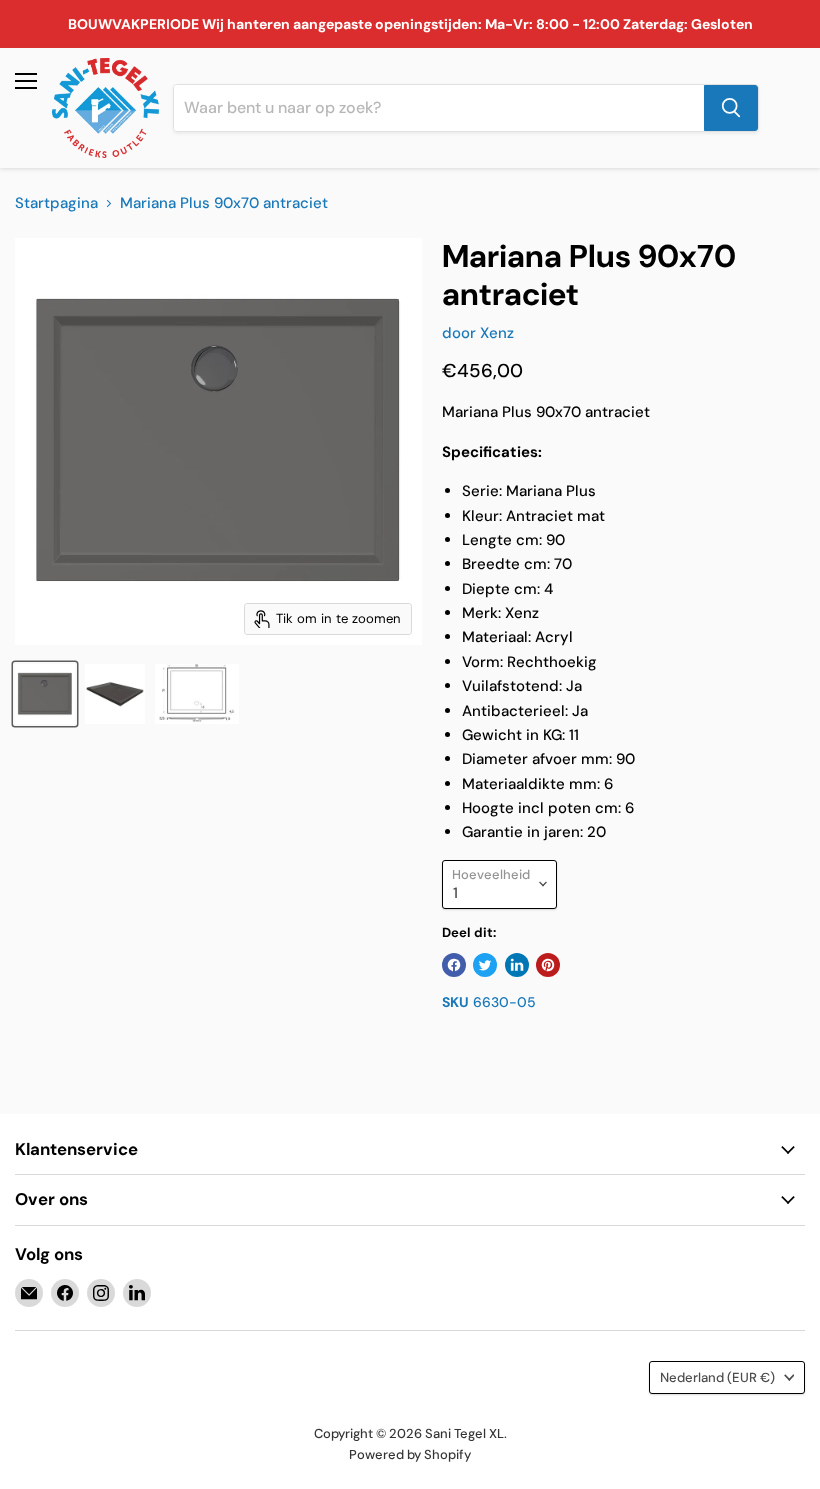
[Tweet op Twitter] (485, 965)
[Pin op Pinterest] (548, 965)
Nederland (717, 1377)
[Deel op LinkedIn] (517, 965)
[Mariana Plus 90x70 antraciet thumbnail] (45, 694)
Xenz (497, 333)
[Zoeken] (731, 108)
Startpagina (56, 203)
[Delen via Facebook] (454, 965)
